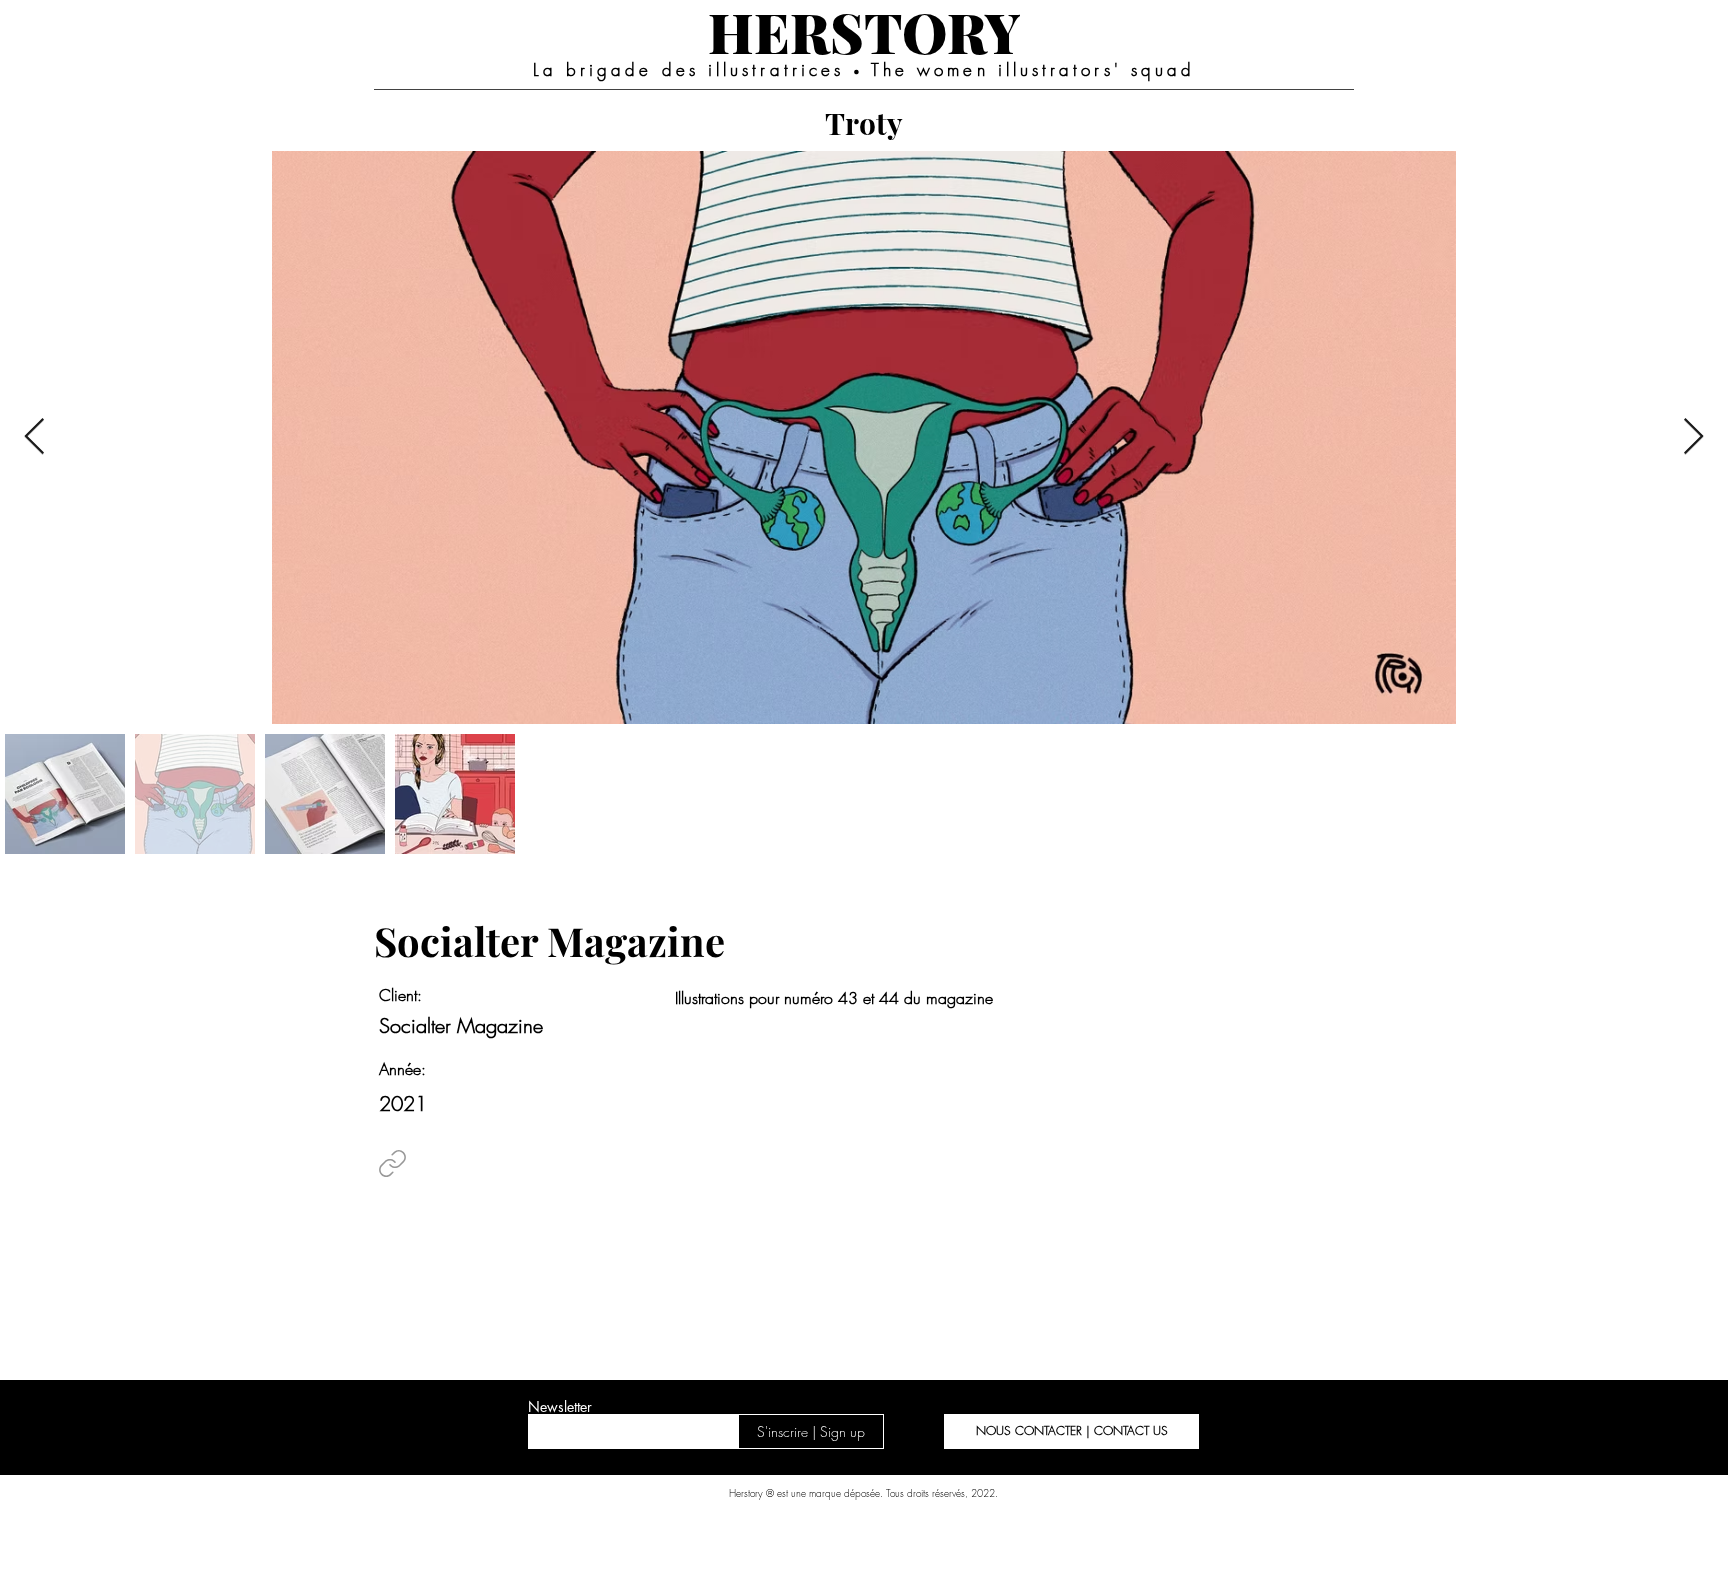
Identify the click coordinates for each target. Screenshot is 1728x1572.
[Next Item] (1693, 437)
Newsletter (560, 1407)
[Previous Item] (34, 437)
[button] (1071, 1431)
